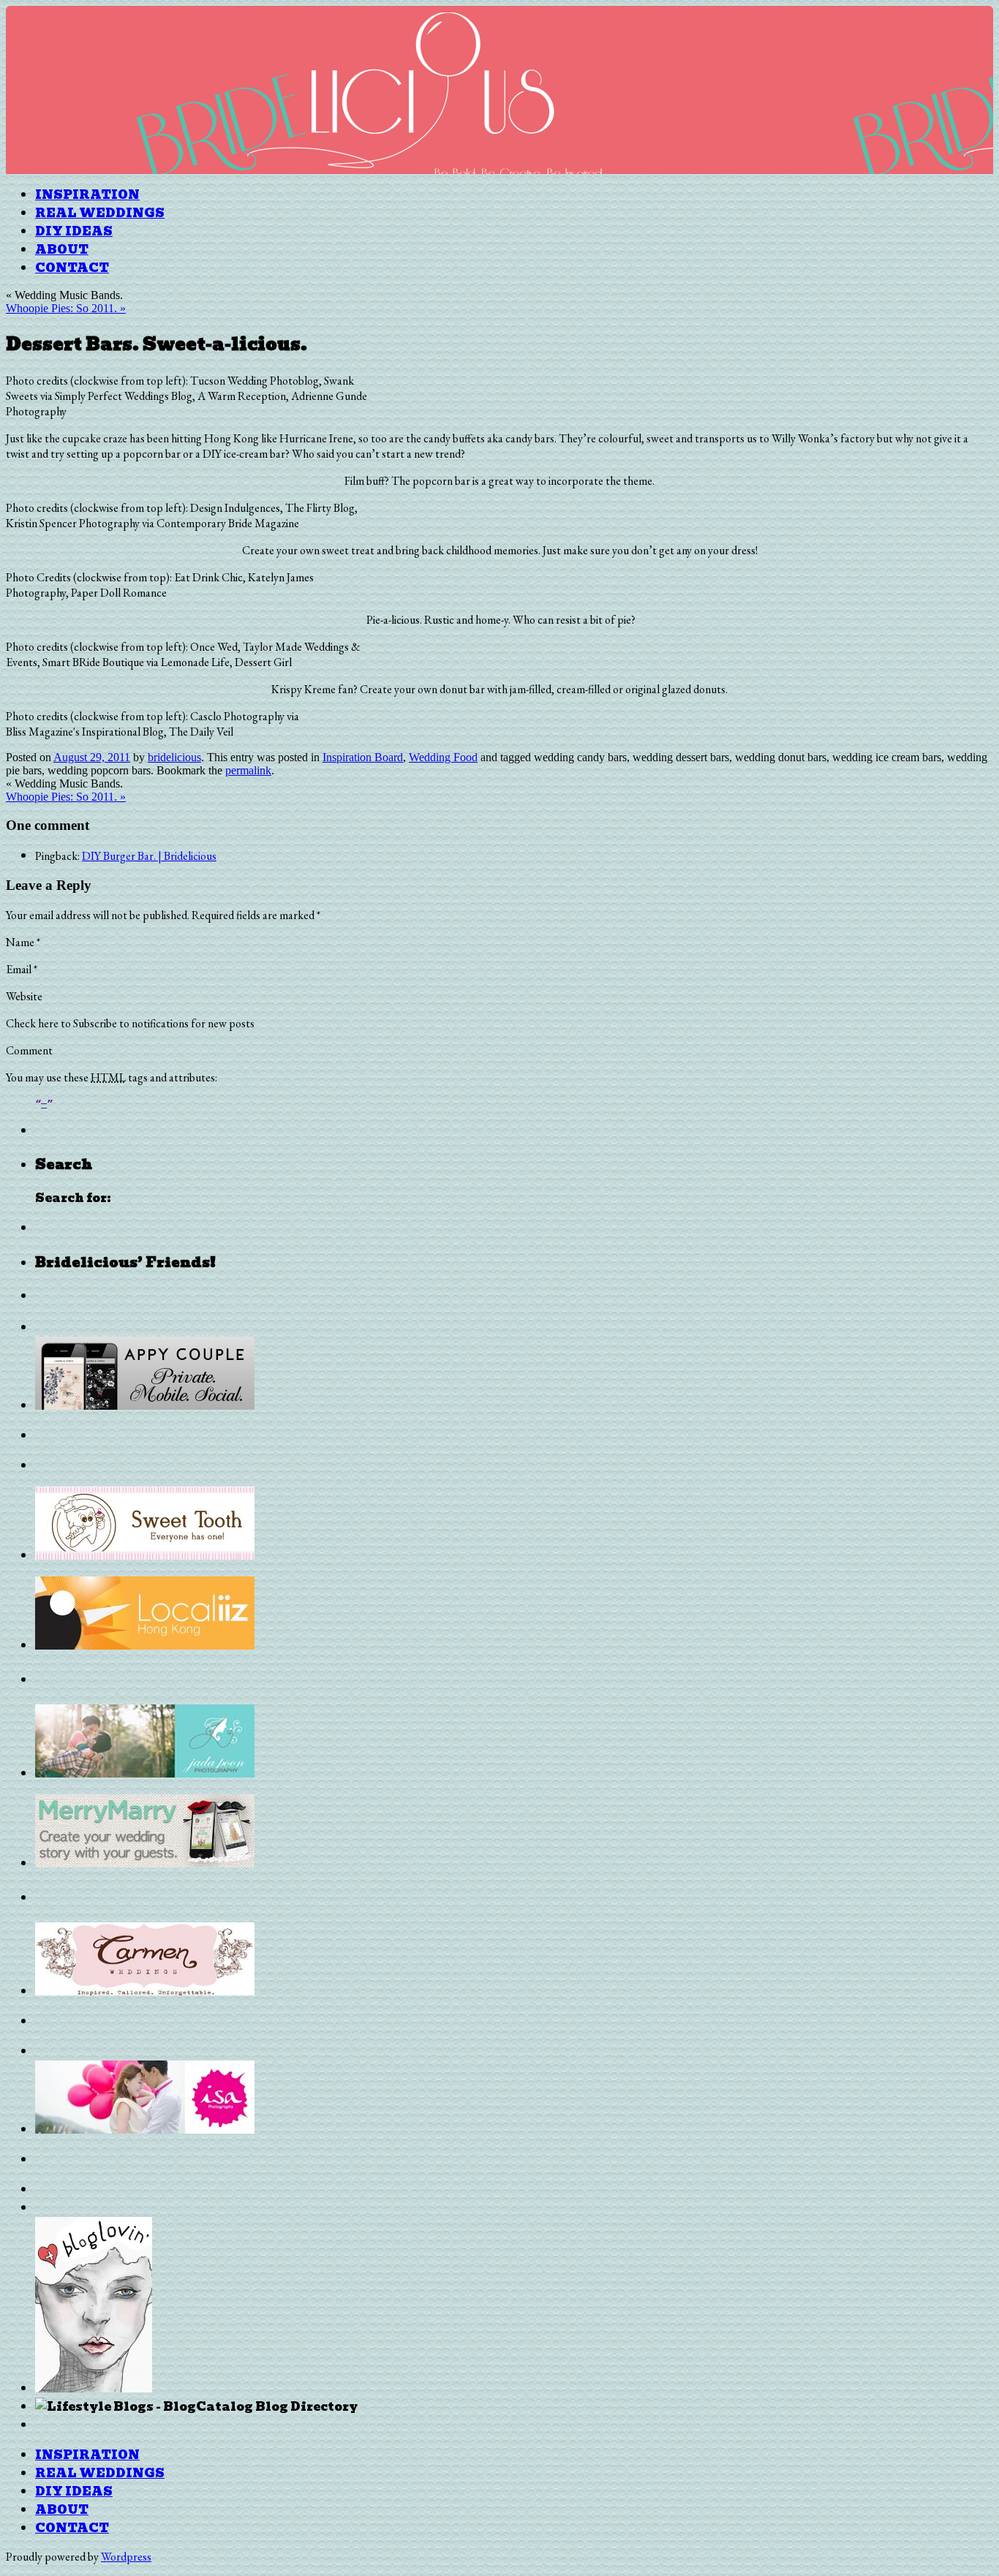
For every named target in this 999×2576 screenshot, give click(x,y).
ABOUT (62, 250)
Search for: (73, 1198)
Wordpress (126, 2557)
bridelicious (174, 757)
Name (23, 942)
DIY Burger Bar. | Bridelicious (149, 856)
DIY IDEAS (74, 231)
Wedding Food (443, 757)
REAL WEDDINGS (100, 213)
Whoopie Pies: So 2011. (66, 308)
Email (22, 969)
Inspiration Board (363, 757)
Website (24, 996)
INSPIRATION (87, 195)
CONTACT (72, 268)
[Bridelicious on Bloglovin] (94, 2388)
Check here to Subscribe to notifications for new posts (130, 1023)
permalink (248, 770)
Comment (29, 1050)
